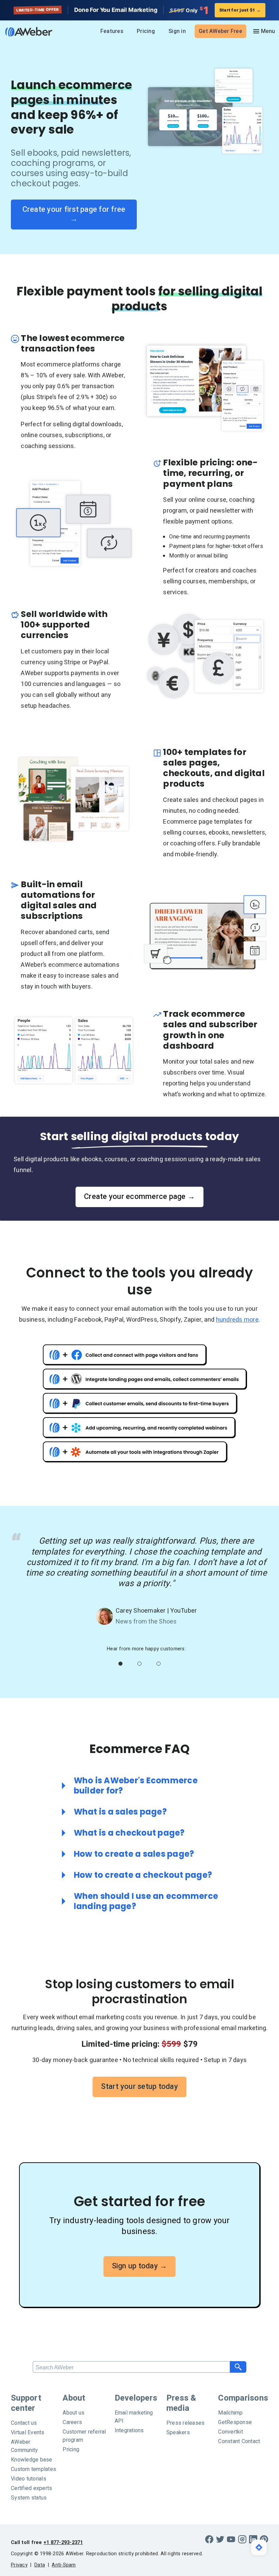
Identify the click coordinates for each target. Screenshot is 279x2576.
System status (29, 2498)
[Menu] (264, 31)
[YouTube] (231, 2539)
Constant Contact (239, 2441)
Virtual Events (28, 2433)
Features (112, 31)
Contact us (24, 2423)
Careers (72, 2422)
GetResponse (235, 2422)
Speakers (178, 2433)
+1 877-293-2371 (63, 2543)
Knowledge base (32, 2460)
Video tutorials (29, 2479)
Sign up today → (140, 2266)
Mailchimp (230, 2413)
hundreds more (237, 1320)
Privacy (19, 2565)
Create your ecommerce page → (139, 1197)
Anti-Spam (64, 2565)
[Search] (238, 2367)
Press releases (186, 2423)
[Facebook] (209, 2539)
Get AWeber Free (220, 31)
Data (40, 2565)
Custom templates (34, 2469)
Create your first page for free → (75, 214)
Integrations (129, 2431)
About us (73, 2413)
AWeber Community (24, 2446)
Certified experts (31, 2488)
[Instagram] (242, 2539)
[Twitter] (220, 2539)
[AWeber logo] (27, 32)
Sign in (177, 31)
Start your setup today (139, 2086)
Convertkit (231, 2432)
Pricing (146, 31)
